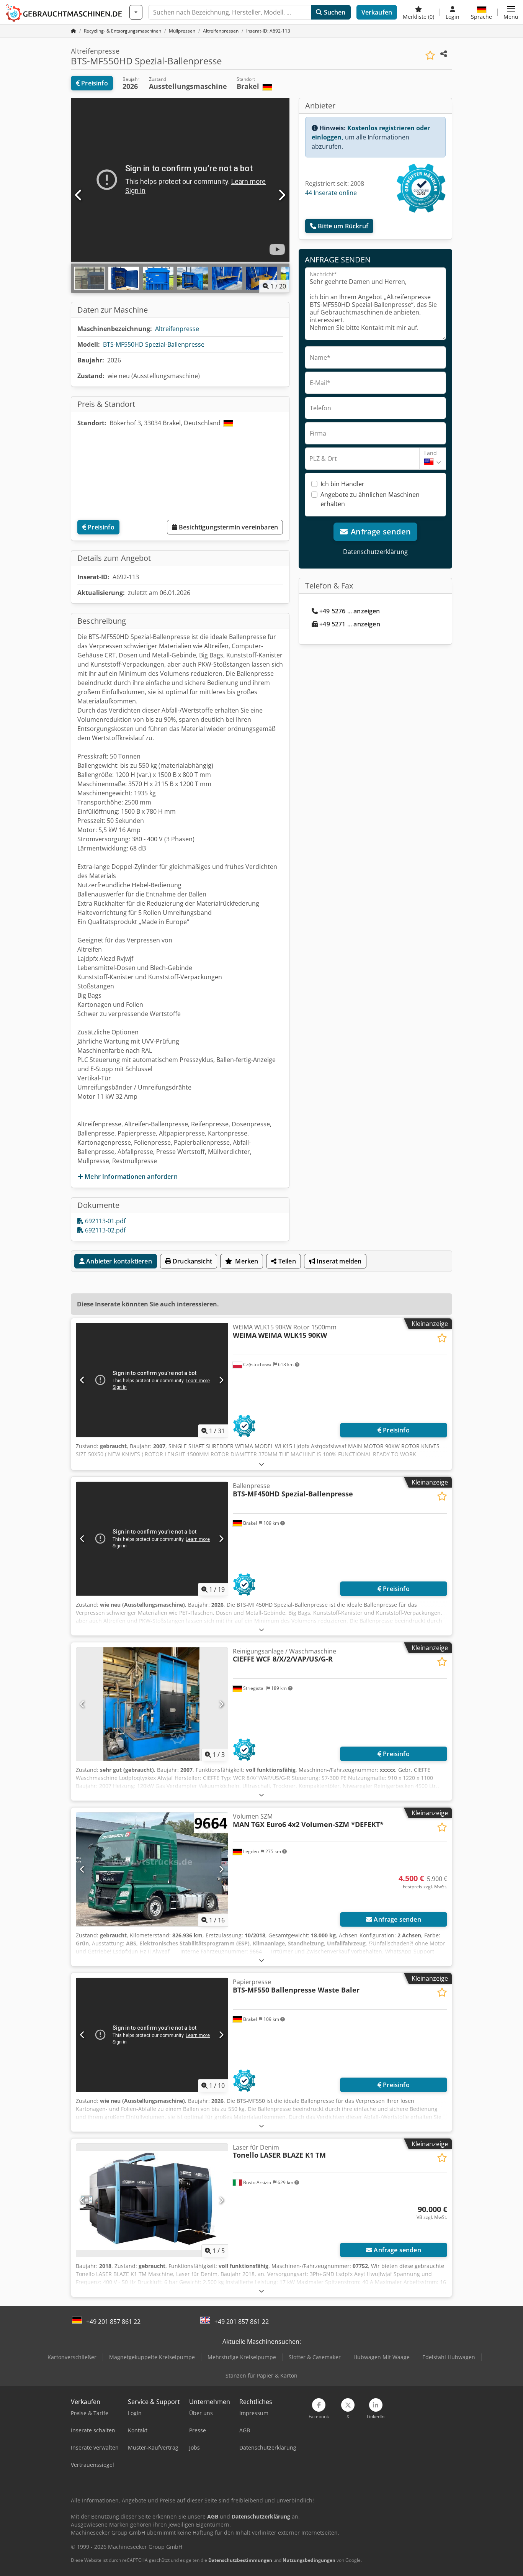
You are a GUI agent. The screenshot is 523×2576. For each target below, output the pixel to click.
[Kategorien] (136, 12)
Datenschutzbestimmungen (240, 2560)
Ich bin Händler (342, 484)
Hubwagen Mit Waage (382, 2357)
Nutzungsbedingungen (309, 2560)
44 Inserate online (331, 193)
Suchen (334, 12)
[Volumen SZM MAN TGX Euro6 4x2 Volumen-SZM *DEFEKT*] (152, 1869)
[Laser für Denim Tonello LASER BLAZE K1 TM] (152, 2200)
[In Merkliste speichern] (430, 55)
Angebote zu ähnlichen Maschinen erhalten (370, 499)
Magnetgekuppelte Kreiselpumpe (152, 2357)
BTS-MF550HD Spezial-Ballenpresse (154, 344)
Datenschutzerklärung (375, 552)
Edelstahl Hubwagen (449, 2357)
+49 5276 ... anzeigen (350, 611)
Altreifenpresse (177, 329)
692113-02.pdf (105, 1230)
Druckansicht (192, 1261)
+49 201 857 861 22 (113, 2322)
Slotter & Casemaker (315, 2357)
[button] (511, 12)
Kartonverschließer (72, 2357)
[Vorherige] (79, 195)
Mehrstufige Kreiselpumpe (242, 2357)
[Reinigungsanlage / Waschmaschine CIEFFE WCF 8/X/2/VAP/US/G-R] (152, 1704)
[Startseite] (74, 31)
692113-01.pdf (105, 1221)
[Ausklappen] (261, 1464)
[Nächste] (281, 195)
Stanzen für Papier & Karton (261, 2375)
